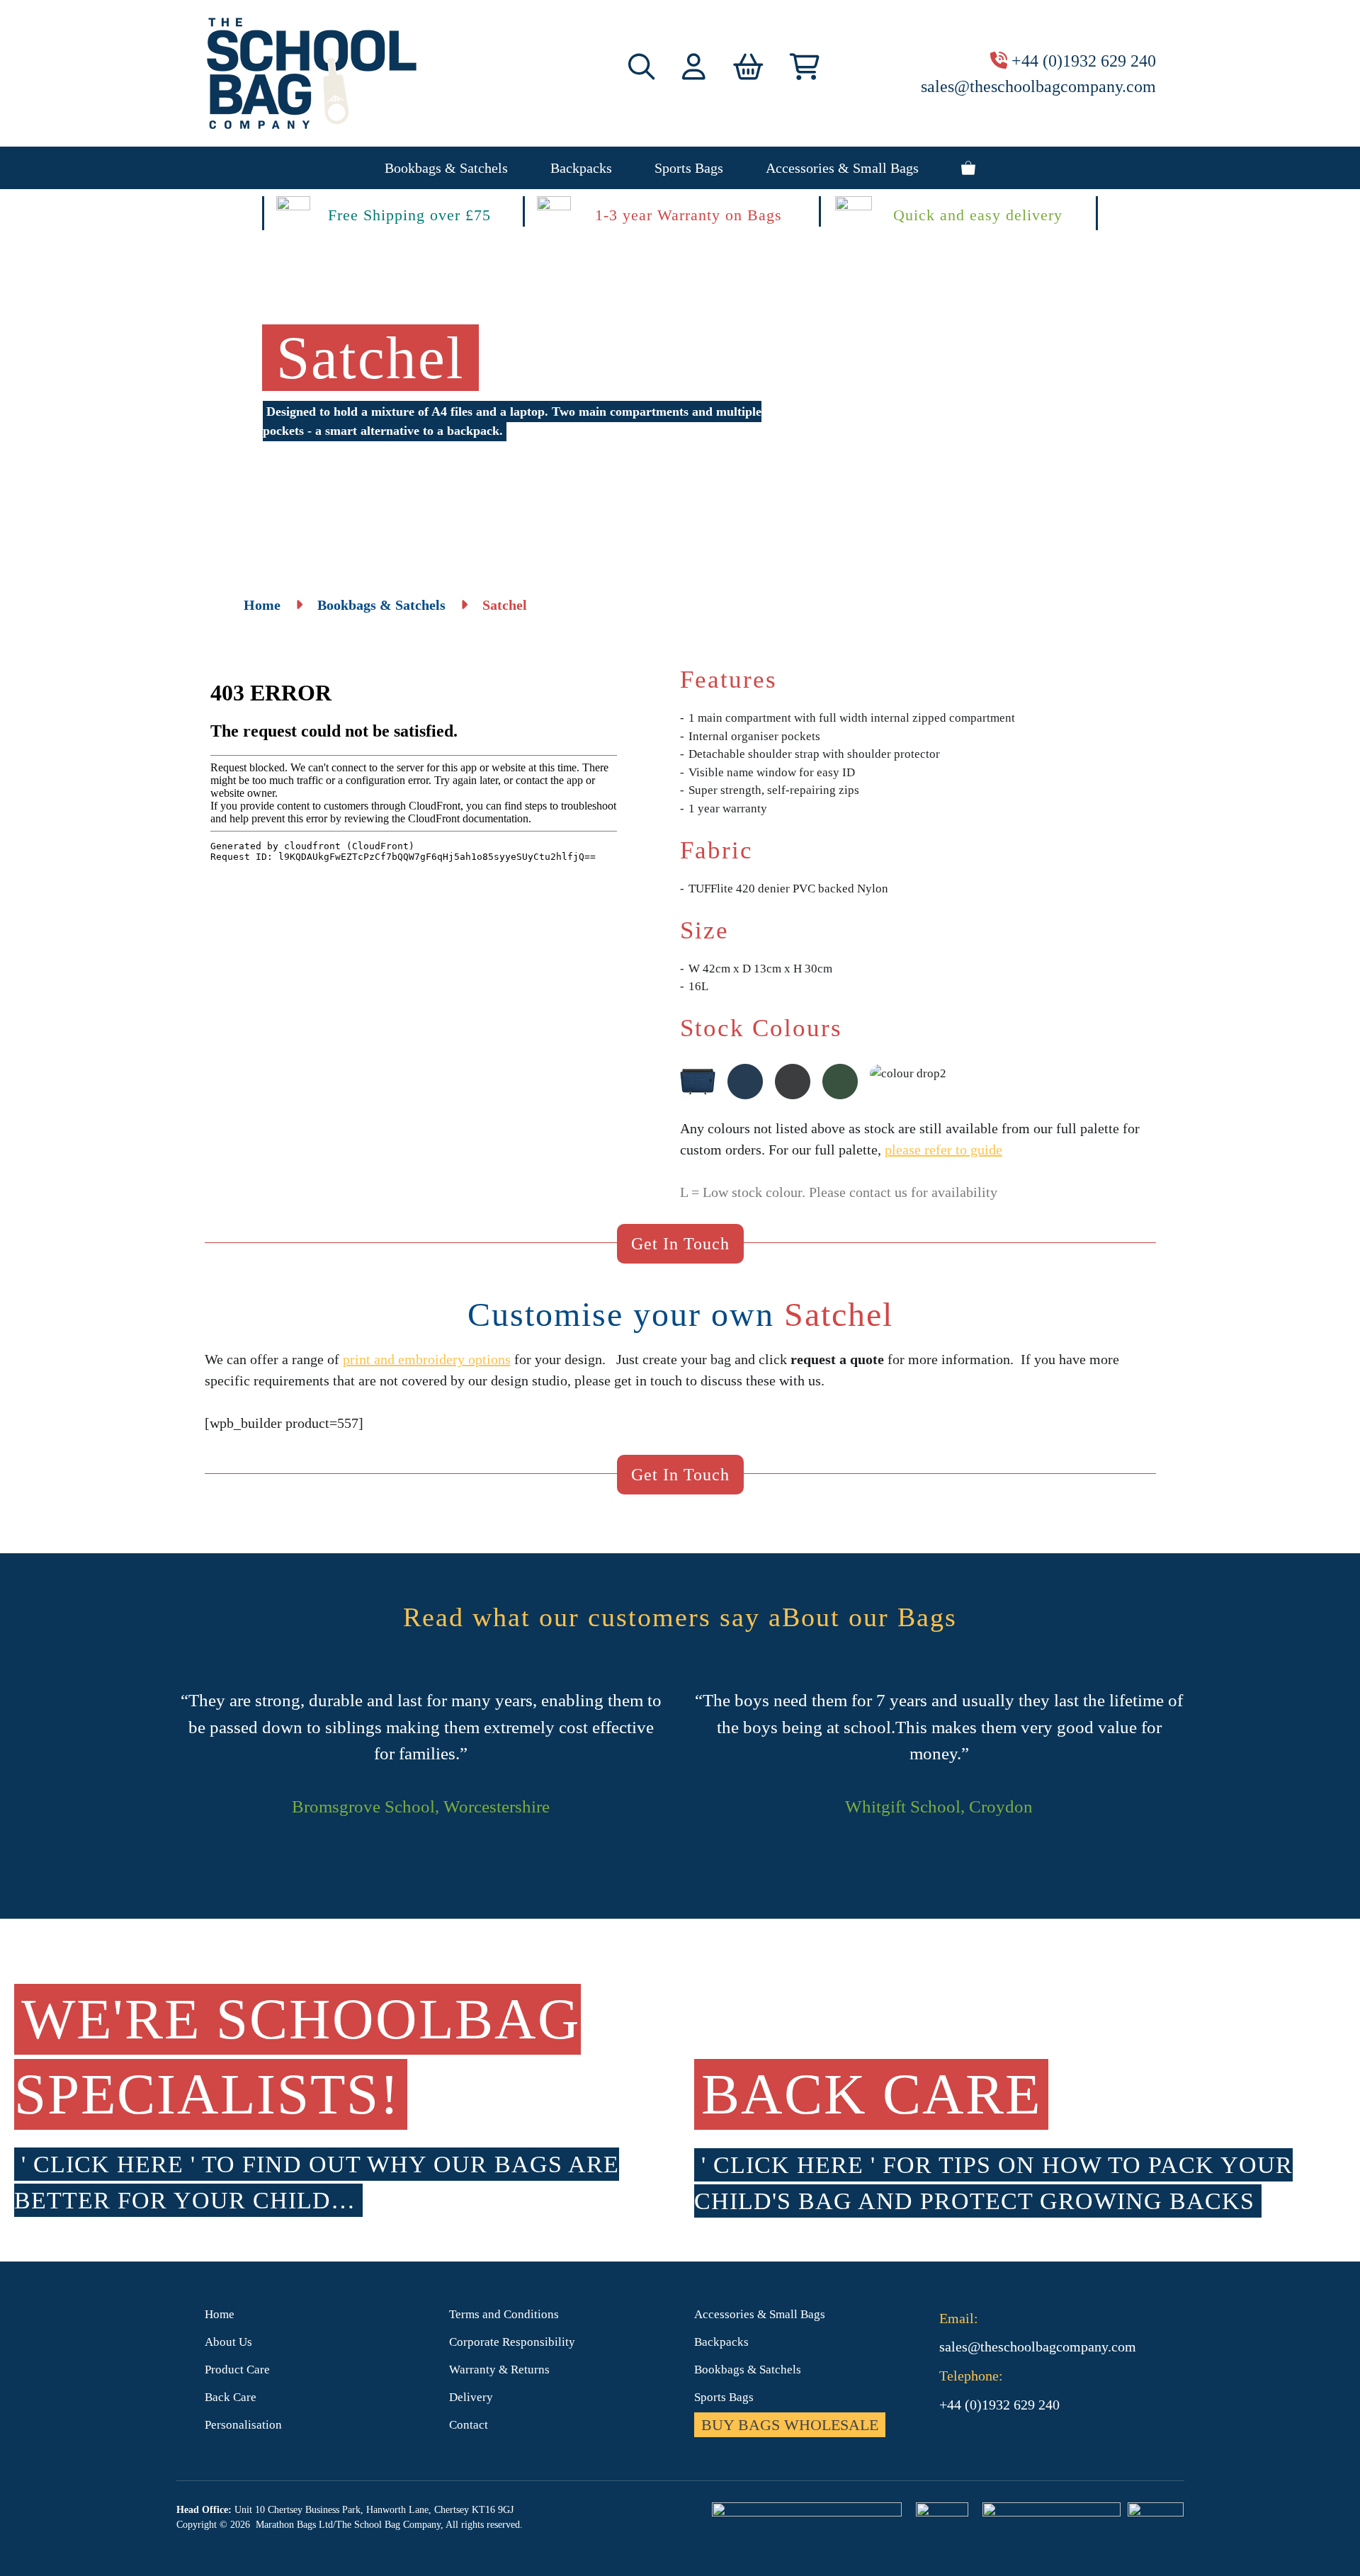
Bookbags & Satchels (446, 168)
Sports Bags (689, 168)
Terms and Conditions (504, 2314)
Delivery (471, 2397)
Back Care (231, 2397)
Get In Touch (680, 1244)
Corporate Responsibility (512, 2342)
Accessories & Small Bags (842, 168)
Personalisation (243, 2425)
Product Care (237, 2370)
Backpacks (581, 168)
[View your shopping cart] (968, 168)
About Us (228, 2342)
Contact (469, 2425)
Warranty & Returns (499, 2370)
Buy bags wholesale (790, 2425)
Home (262, 605)
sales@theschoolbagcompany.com (1038, 86)
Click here (108, 2164)
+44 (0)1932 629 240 (1084, 61)
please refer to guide (943, 1150)
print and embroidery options (427, 1359)
